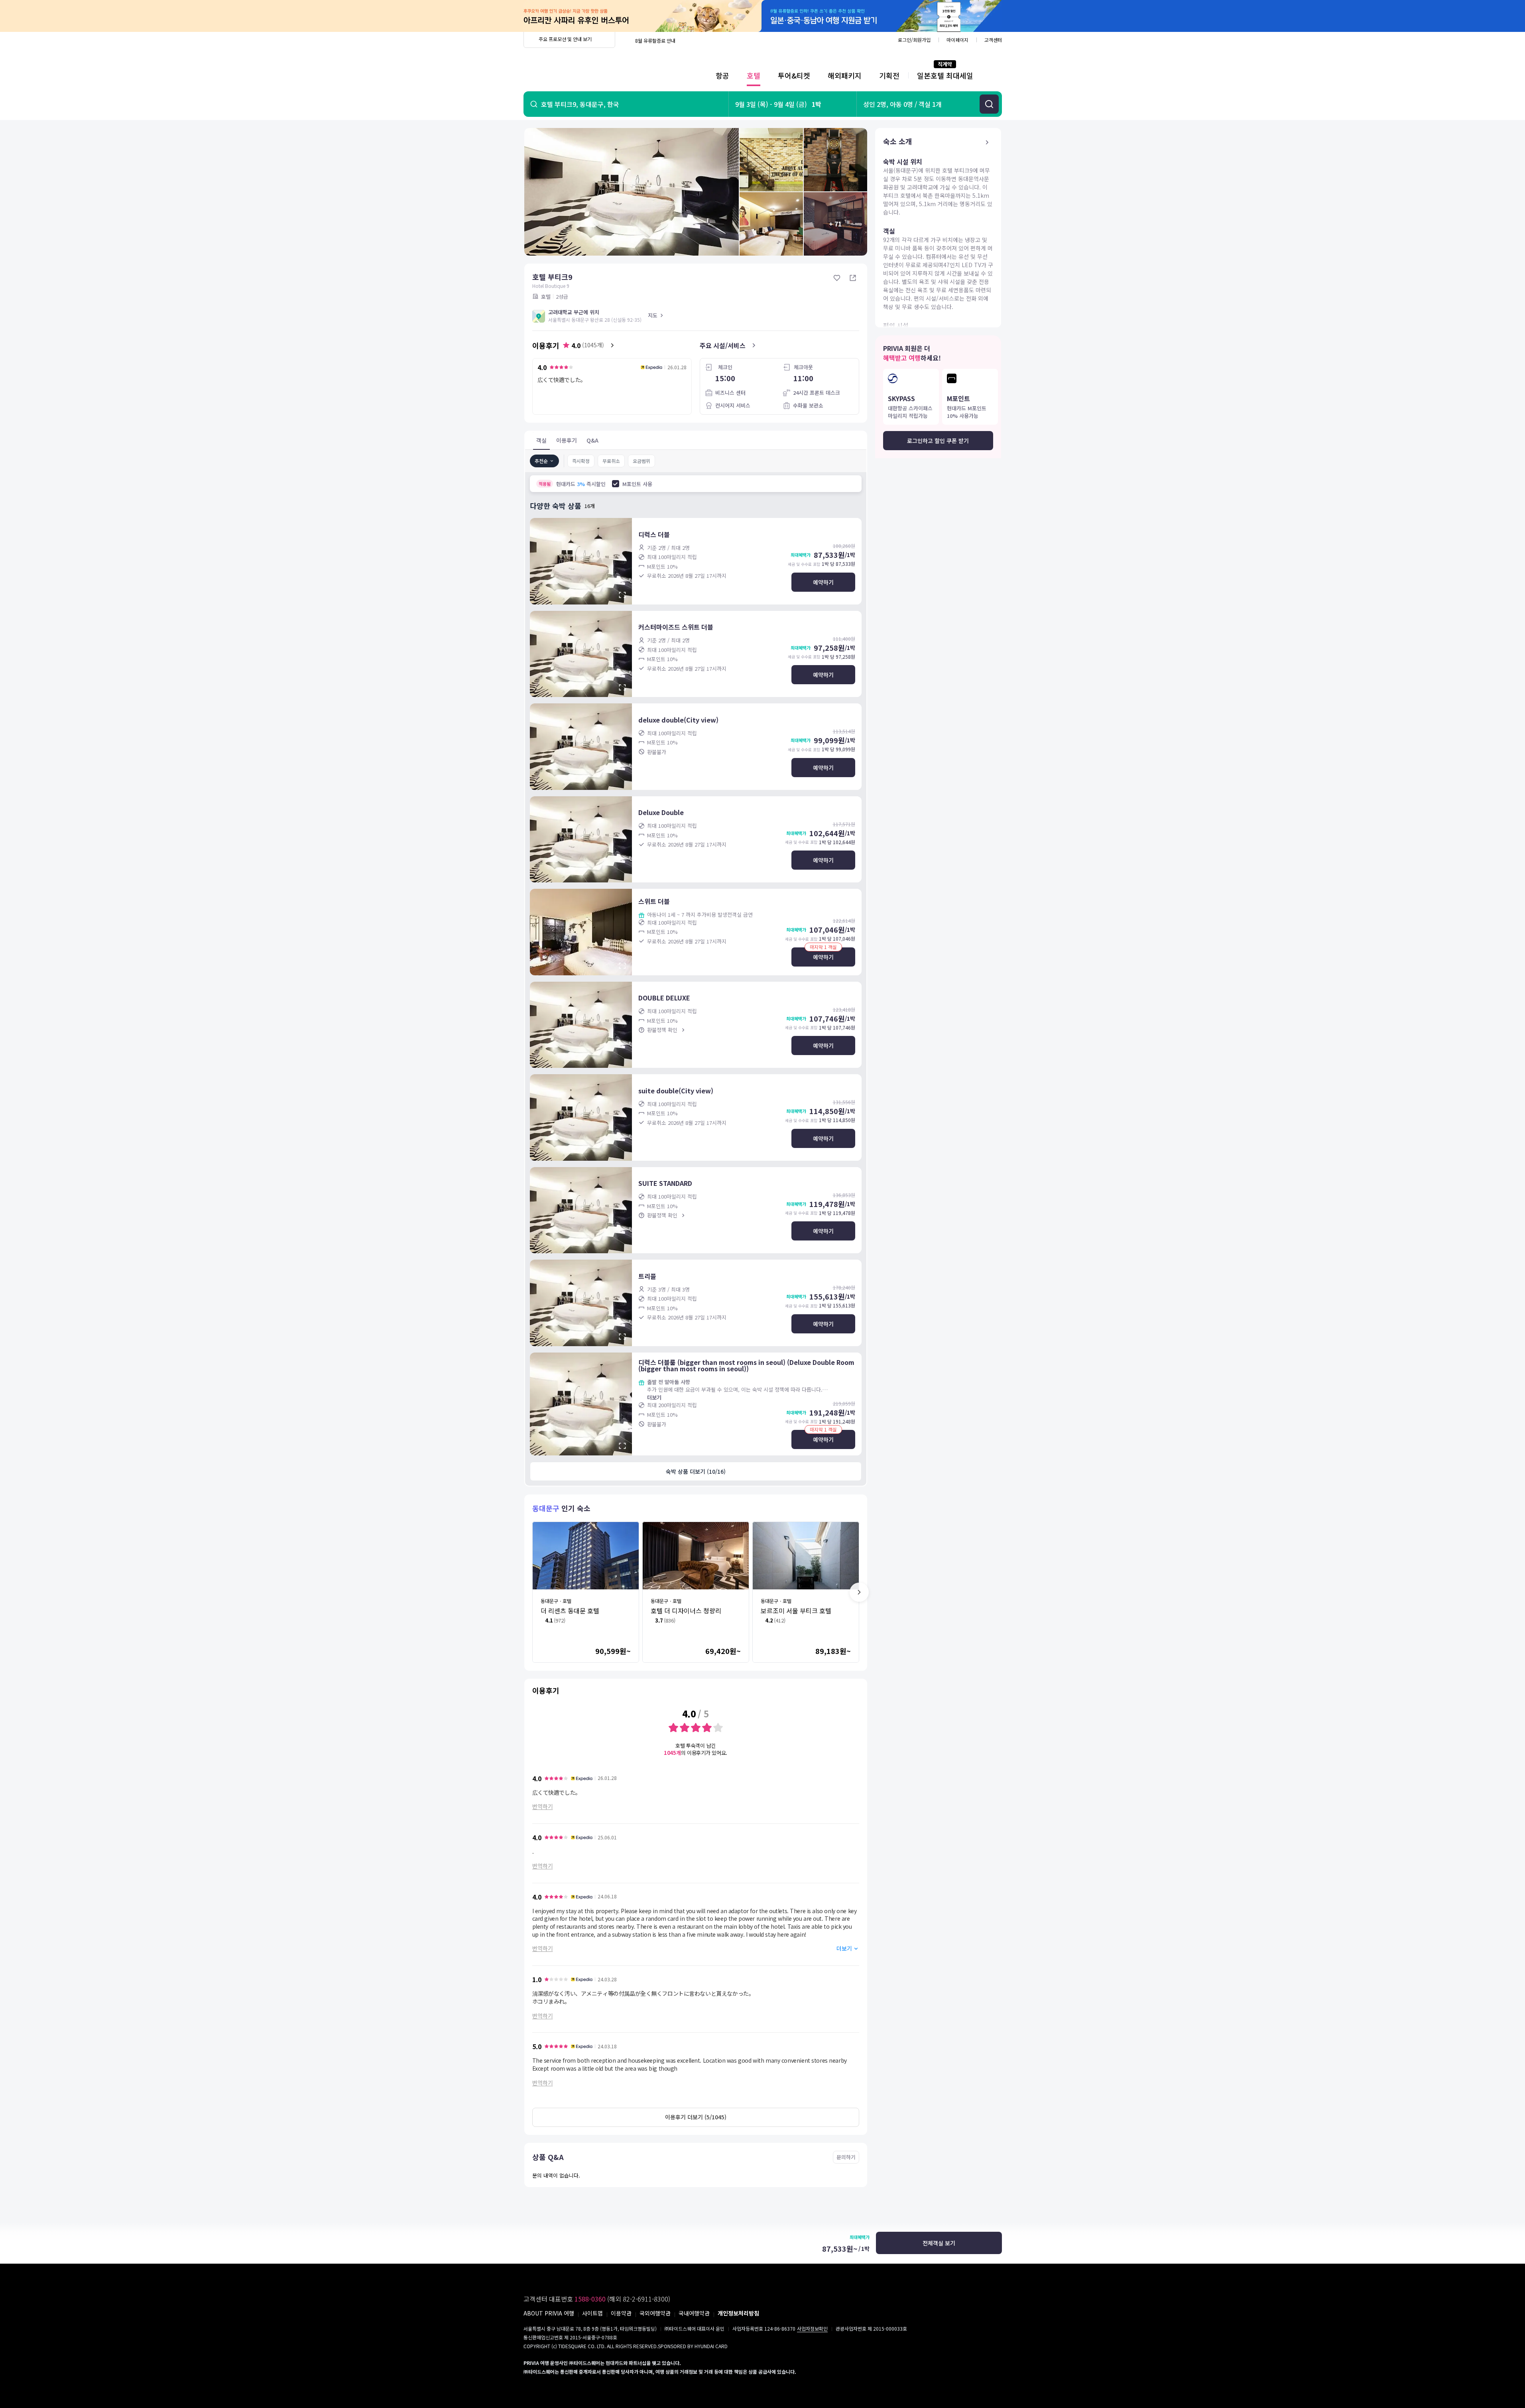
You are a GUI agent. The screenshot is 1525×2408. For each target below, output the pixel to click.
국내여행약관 (694, 2313)
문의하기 (846, 2157)
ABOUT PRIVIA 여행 (549, 2313)
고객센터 (993, 40)
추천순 (541, 461)
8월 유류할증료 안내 (655, 40)
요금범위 (641, 461)
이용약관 (621, 2313)
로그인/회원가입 (914, 40)
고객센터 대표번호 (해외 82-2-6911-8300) (597, 2299)
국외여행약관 (655, 2313)
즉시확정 (581, 461)
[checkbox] (616, 484)
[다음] (859, 1592)
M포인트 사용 (637, 484)
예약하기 (823, 582)
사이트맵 (592, 2313)
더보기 (654, 1397)
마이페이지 (957, 40)
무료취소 (611, 461)
